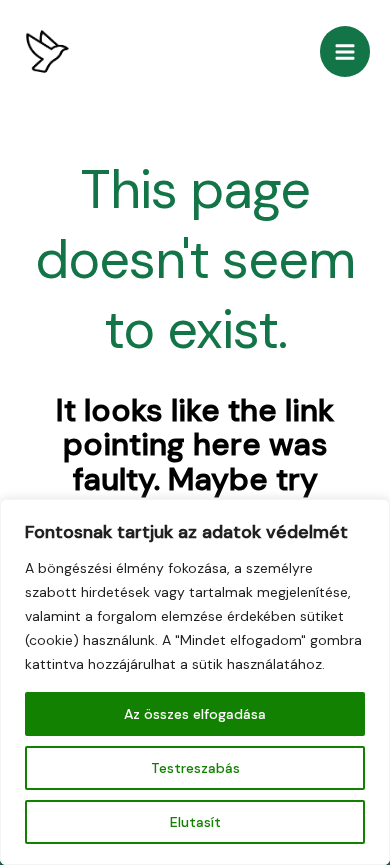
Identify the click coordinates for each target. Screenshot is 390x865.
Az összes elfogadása (195, 714)
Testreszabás (195, 768)
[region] (195, 682)
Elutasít (195, 822)
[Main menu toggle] (345, 51)
